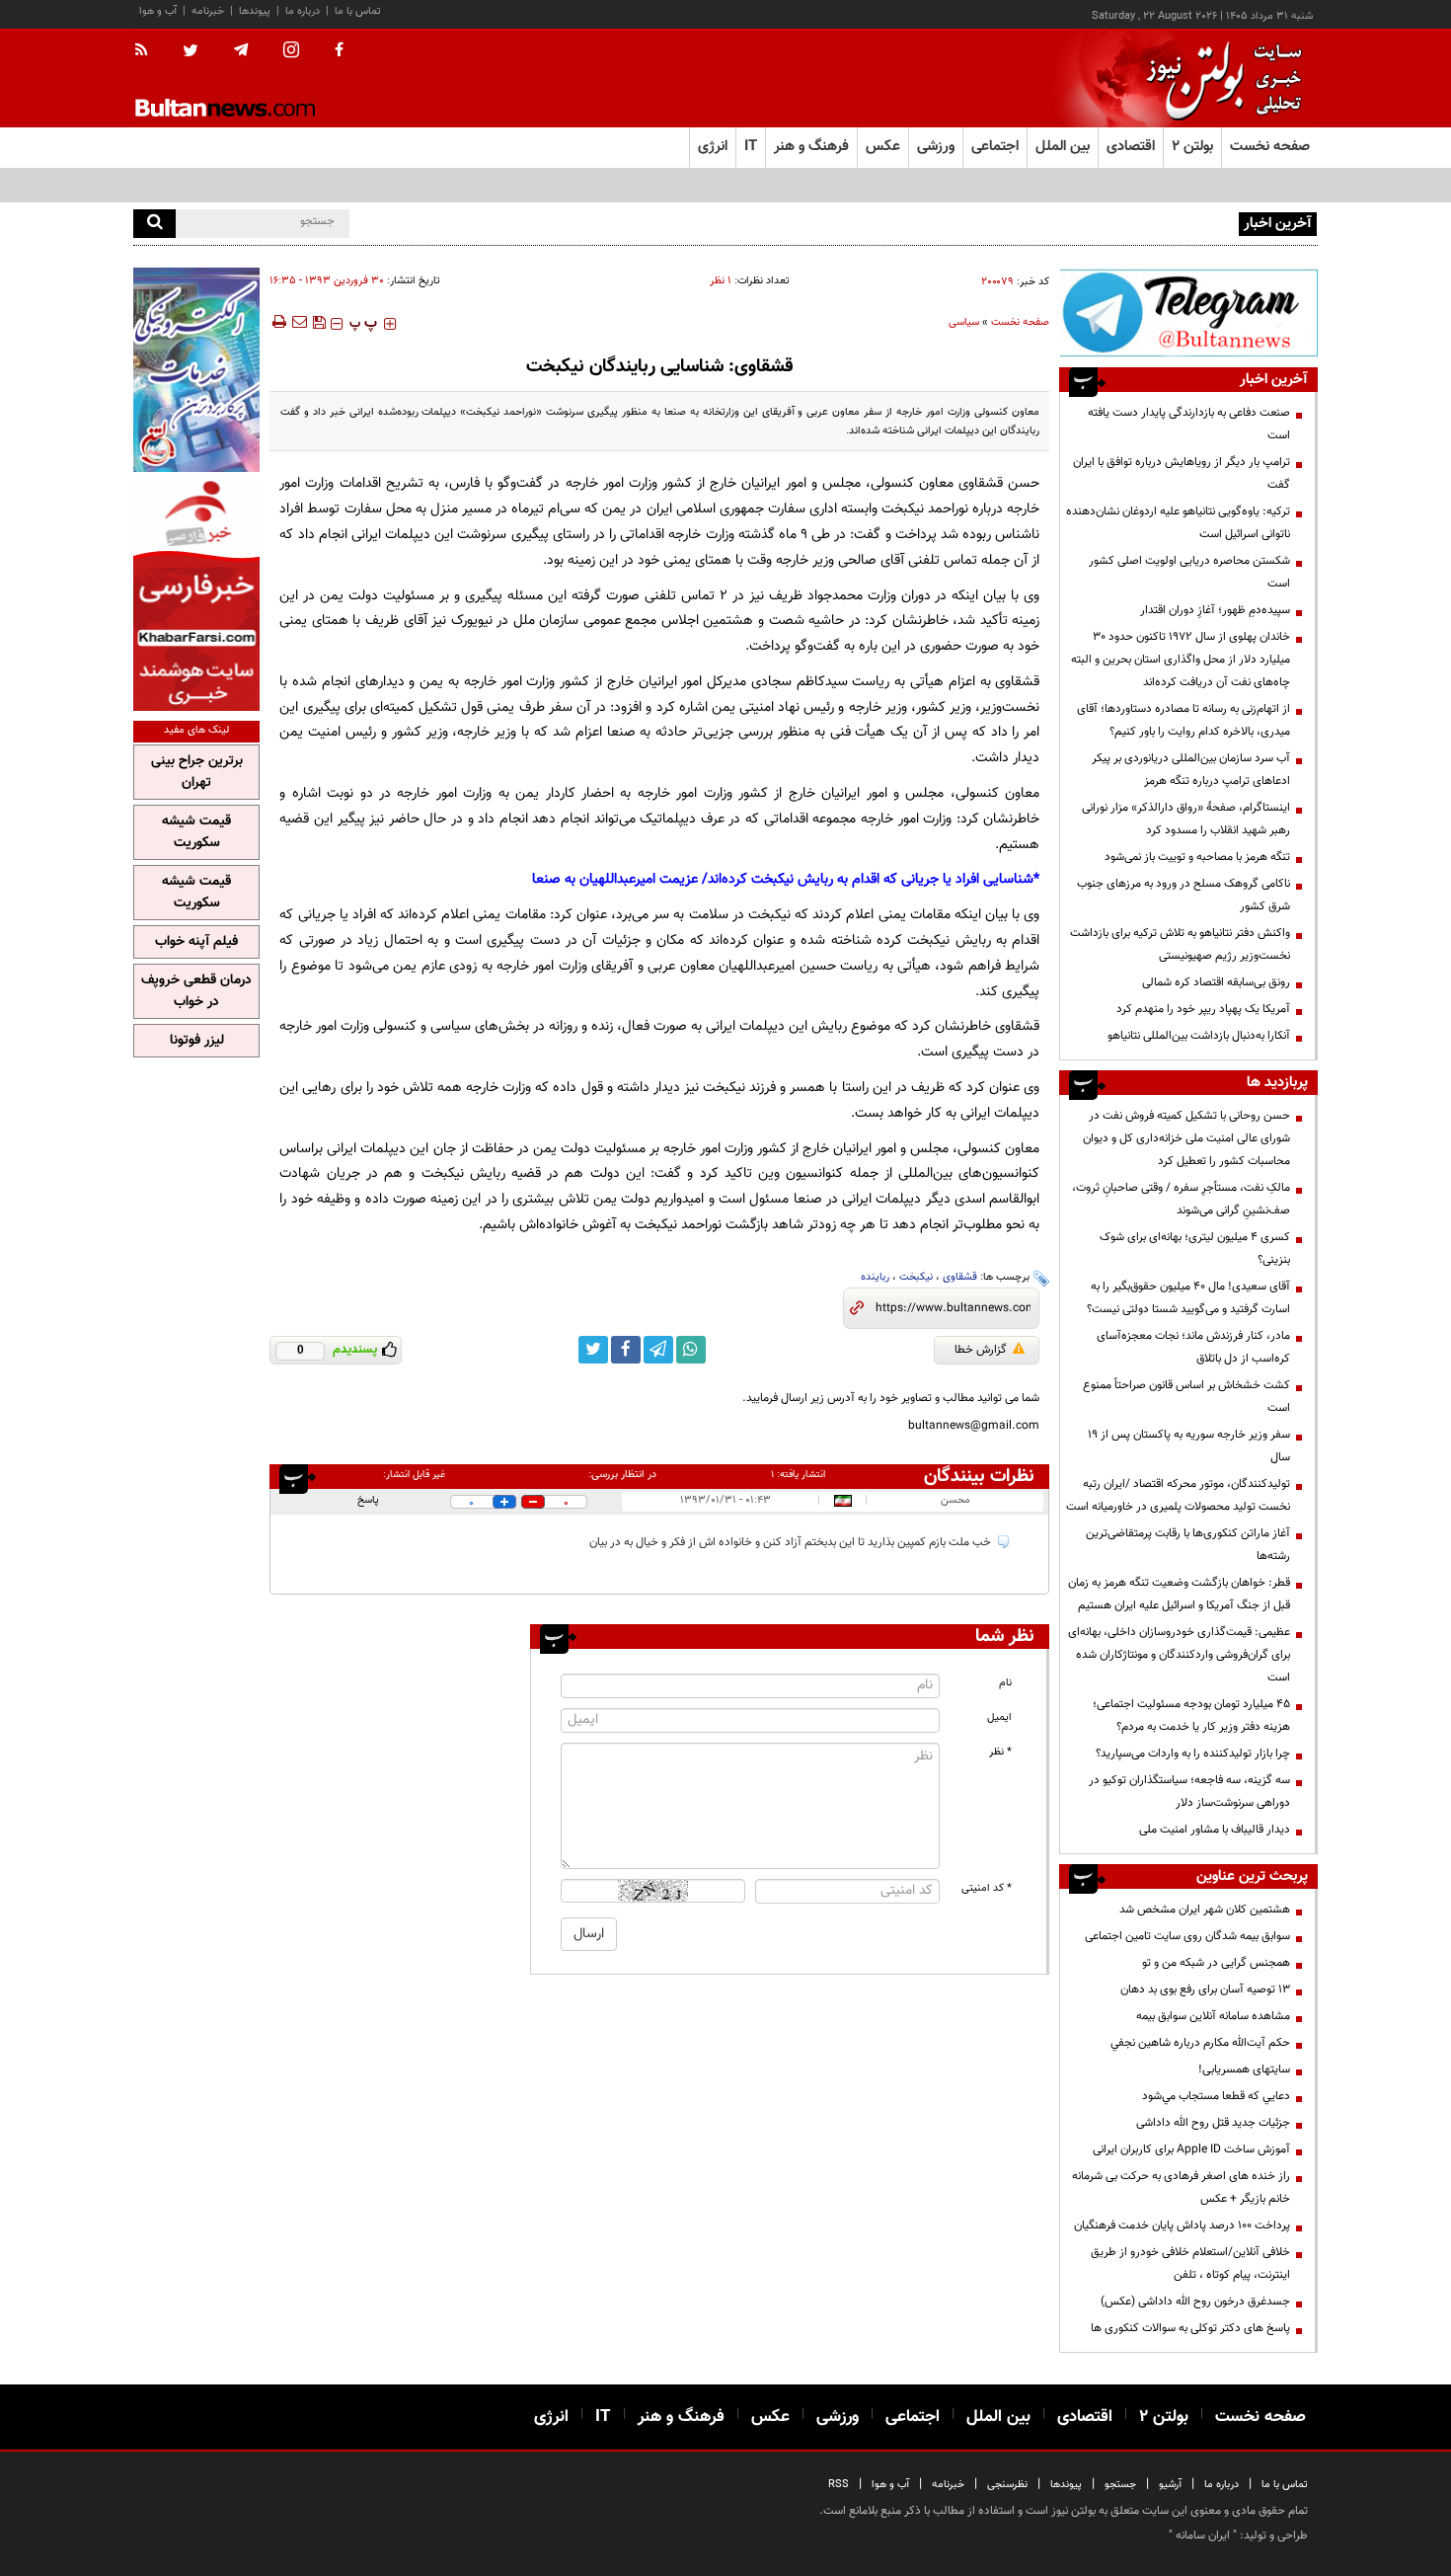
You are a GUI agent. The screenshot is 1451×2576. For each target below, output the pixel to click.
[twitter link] (593, 1350)
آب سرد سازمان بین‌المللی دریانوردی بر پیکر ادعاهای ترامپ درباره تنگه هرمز (1191, 770)
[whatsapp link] (691, 1350)
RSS (839, 2485)
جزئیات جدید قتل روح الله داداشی (1213, 2123)
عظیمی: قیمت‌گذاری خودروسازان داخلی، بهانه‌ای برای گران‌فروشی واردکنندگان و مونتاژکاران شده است (1179, 1655)
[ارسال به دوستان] (299, 322)
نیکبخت (916, 1277)
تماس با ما (358, 11)
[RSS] (148, 51)
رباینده (875, 1277)
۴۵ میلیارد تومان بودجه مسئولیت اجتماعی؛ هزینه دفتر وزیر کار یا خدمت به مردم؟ (1191, 1716)
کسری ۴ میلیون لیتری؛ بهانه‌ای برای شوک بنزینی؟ (1195, 1249)
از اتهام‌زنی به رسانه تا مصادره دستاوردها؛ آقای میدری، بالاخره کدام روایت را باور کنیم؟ (1184, 720)
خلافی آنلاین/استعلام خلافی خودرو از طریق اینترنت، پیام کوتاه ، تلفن (1190, 2264)
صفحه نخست (1270, 147)
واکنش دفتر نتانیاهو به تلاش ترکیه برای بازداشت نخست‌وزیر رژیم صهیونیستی (1180, 944)
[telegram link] (658, 1350)
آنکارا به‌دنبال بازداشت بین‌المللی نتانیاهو (1199, 1036)
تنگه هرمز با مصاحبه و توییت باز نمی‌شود (1197, 857)
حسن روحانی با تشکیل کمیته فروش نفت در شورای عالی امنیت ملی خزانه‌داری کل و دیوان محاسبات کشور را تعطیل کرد (1186, 1138)
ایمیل (999, 1717)
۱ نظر (721, 281)
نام (1005, 1683)
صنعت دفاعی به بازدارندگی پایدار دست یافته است (1189, 424)
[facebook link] (626, 1350)
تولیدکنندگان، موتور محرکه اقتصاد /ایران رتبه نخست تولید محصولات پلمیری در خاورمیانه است (1178, 1495)
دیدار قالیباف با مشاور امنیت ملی (1215, 1830)
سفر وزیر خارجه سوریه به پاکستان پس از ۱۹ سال (1189, 1446)
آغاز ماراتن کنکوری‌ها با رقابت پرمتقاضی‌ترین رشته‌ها (1188, 1545)
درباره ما (303, 11)
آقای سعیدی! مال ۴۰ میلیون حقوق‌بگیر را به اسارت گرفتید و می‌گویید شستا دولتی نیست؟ (1188, 1298)
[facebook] (339, 51)
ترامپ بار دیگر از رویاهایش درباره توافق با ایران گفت (1182, 473)
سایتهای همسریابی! (1244, 2069)
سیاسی (964, 322)
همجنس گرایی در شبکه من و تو (1216, 1963)
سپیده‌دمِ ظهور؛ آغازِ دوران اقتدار (1215, 610)
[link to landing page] (1219, 78)
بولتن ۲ (1192, 147)
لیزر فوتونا (197, 1041)
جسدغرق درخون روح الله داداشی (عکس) (1195, 2302)
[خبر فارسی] (196, 594)
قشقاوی (960, 1277)
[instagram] (291, 52)
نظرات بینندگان (979, 1476)
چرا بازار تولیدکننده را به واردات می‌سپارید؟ (1193, 1754)
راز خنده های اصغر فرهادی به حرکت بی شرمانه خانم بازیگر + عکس (1181, 2187)
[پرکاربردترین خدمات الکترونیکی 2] (196, 370)
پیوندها (255, 11)
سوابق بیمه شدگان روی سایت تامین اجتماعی (1187, 1936)
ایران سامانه (1203, 2536)
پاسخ (368, 1500)
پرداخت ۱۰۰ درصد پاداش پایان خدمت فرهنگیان (1182, 2225)
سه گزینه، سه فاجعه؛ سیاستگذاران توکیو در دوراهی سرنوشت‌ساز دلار (1189, 1792)
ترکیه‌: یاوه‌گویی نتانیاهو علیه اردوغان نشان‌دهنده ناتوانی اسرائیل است (1178, 523)
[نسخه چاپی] (278, 322)
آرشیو (1170, 2485)
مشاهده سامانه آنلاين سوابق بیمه (1213, 2016)
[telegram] (241, 50)
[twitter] (191, 52)
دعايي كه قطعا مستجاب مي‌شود (1216, 2096)
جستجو (1120, 2485)
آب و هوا (158, 11)
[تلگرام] (1188, 312)
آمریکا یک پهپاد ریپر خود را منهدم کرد (1203, 1009)
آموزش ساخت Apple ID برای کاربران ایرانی (1191, 2149)
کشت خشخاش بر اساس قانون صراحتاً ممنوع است (1186, 1397)
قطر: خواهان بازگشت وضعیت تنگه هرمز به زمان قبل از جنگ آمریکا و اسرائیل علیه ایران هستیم (1179, 1594)
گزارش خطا (981, 1350)
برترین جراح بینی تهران (197, 772)
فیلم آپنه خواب (196, 942)
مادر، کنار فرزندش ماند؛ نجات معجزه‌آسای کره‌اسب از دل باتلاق (1193, 1347)
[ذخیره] (319, 322)
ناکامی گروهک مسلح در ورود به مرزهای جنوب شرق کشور (1184, 895)
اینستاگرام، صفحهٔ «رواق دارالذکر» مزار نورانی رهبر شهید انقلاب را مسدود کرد (1186, 819)
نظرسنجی (1007, 2485)
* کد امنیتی (987, 1888)
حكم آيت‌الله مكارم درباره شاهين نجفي (1200, 2043)
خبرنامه (208, 11)
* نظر (1000, 1752)
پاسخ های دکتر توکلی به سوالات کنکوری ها (1190, 2328)
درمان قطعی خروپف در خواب (196, 991)
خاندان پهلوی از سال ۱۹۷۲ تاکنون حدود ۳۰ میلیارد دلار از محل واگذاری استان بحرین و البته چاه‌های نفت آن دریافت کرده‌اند (1181, 660)
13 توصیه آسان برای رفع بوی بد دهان (1205, 1990)
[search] (154, 224)
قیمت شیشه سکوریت (196, 832)
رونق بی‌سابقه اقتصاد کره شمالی (1216, 982)
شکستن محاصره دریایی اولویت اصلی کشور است (1189, 572)
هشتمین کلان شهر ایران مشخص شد (1205, 1910)
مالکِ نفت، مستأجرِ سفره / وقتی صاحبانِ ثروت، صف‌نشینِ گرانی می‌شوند (1181, 1199)
